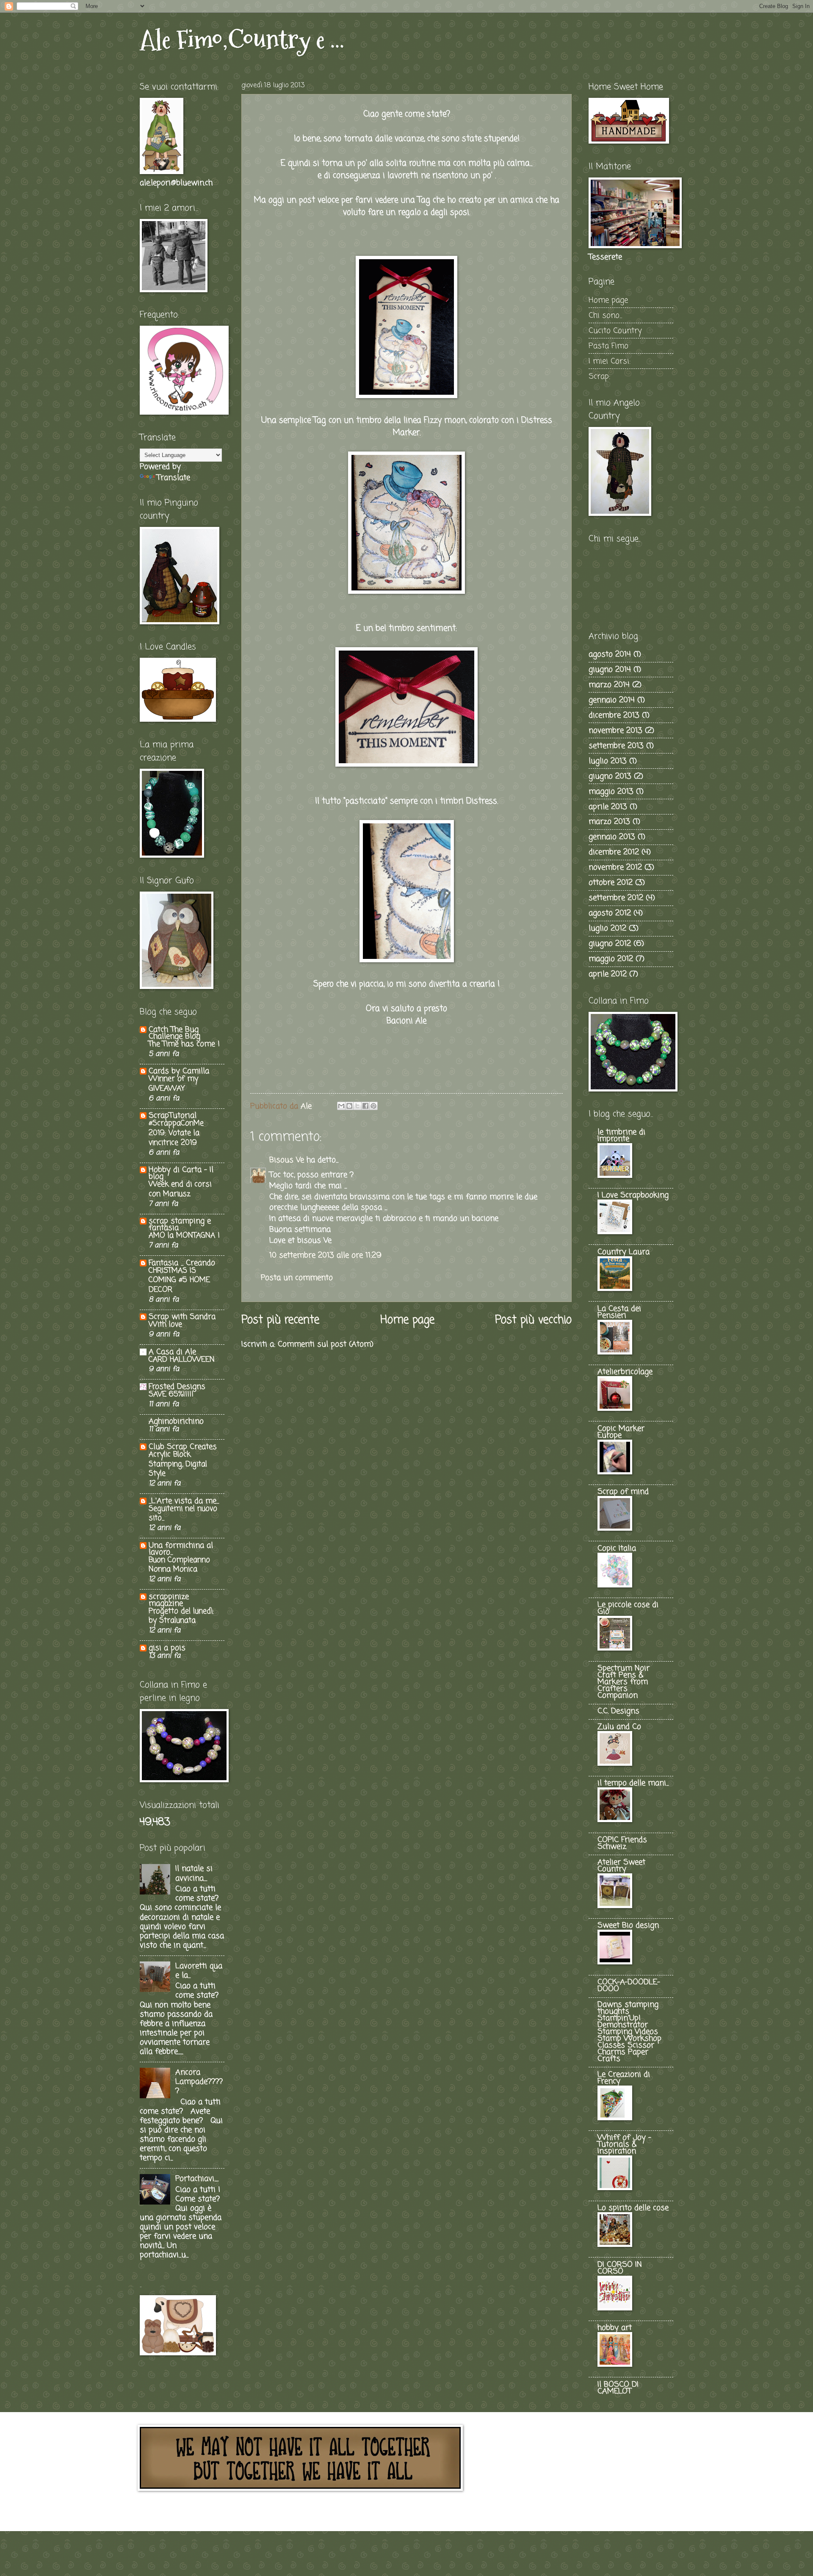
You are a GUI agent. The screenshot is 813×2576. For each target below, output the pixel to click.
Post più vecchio (533, 1320)
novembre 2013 (615, 731)
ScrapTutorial (173, 1116)
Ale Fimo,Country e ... (242, 40)
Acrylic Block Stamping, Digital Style (178, 1464)
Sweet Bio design (628, 1925)
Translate (173, 478)
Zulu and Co (619, 1727)
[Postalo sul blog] (349, 1106)
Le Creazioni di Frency (624, 2078)
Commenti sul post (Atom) (326, 1344)
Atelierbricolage (625, 1372)
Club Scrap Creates (183, 1447)
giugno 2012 (610, 944)
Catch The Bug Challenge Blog (174, 1033)
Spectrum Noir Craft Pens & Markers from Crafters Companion (624, 1682)
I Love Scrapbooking (633, 1195)
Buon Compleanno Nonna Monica (179, 1565)
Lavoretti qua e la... (199, 1971)
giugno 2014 (610, 670)
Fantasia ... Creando (182, 1263)
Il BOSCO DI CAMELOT (618, 2388)
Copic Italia (617, 1548)
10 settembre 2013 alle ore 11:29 (325, 1255)
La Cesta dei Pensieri (619, 1312)
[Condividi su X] (357, 1106)
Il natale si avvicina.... (194, 1873)
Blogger (455, 2512)
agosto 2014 (610, 654)
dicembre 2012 (614, 852)
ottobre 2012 (611, 883)
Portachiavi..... (197, 2179)
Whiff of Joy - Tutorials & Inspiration (624, 2144)
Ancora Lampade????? (199, 2082)
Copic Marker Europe (621, 1432)
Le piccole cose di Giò (628, 1608)
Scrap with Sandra (182, 1317)
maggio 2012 (611, 959)
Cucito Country (615, 331)
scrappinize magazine (169, 1600)
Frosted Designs (177, 1387)
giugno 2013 (610, 776)
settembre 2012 (616, 898)
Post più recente (280, 1320)
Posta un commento (297, 1278)
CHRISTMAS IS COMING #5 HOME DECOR (179, 1280)
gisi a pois (167, 1648)
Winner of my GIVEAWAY (173, 1084)
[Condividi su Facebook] (365, 1106)
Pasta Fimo (608, 346)
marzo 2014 (609, 685)
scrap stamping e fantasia (180, 1224)
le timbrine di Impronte (621, 1136)
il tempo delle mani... (633, 1783)
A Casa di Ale (172, 1352)
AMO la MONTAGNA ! (184, 1236)
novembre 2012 (615, 867)
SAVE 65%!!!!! (171, 1395)
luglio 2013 (608, 761)
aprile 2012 (608, 974)
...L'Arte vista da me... (184, 1501)
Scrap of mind (623, 1492)
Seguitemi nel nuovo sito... (183, 1514)
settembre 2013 (616, 746)
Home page (407, 1320)
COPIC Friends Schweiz (622, 1843)
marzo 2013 (609, 822)
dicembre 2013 (614, 715)
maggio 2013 (611, 792)
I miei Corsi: (610, 361)
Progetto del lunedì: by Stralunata (181, 1616)
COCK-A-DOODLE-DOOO (629, 1986)
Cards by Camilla (179, 1071)
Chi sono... (605, 316)
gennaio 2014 (612, 700)
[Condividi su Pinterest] (373, 1106)
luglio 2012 (607, 928)
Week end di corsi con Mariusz (180, 1189)
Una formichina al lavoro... (181, 1549)
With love (165, 1325)
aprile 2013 (608, 807)
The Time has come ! (184, 1044)
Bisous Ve (287, 1160)
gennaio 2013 (612, 837)
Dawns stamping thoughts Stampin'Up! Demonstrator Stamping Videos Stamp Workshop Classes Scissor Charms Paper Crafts (629, 2032)
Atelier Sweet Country (621, 1866)
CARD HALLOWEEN (182, 1360)
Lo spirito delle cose (633, 2208)
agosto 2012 (610, 913)
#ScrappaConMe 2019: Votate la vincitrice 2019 (176, 1133)
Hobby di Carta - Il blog (181, 1173)
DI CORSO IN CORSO (620, 2268)
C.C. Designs (618, 1711)
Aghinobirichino (176, 1421)
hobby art (615, 2328)
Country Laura (624, 1252)
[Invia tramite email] (341, 1106)
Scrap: (599, 377)
